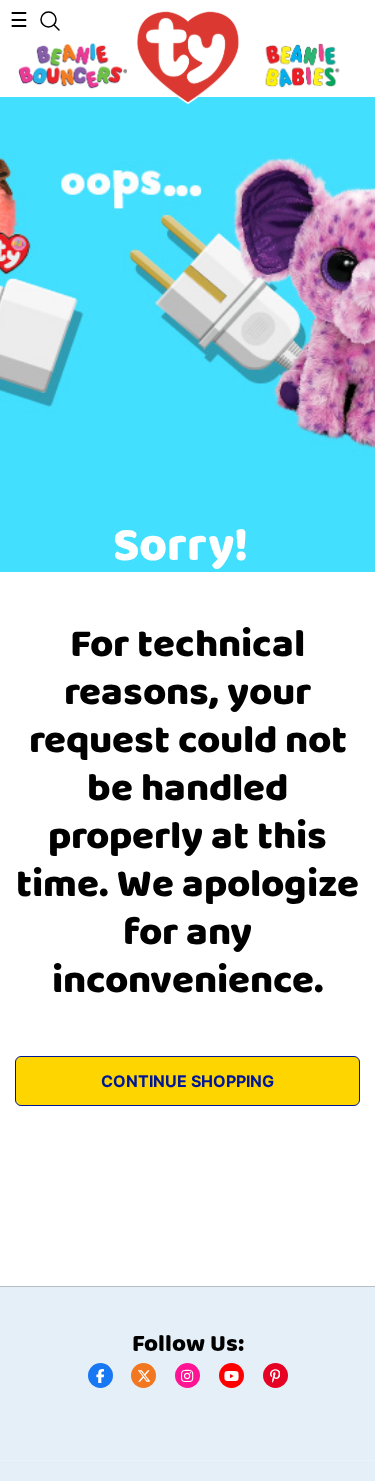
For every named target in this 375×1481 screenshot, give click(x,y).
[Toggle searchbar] (50, 21)
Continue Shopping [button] (187, 1081)
